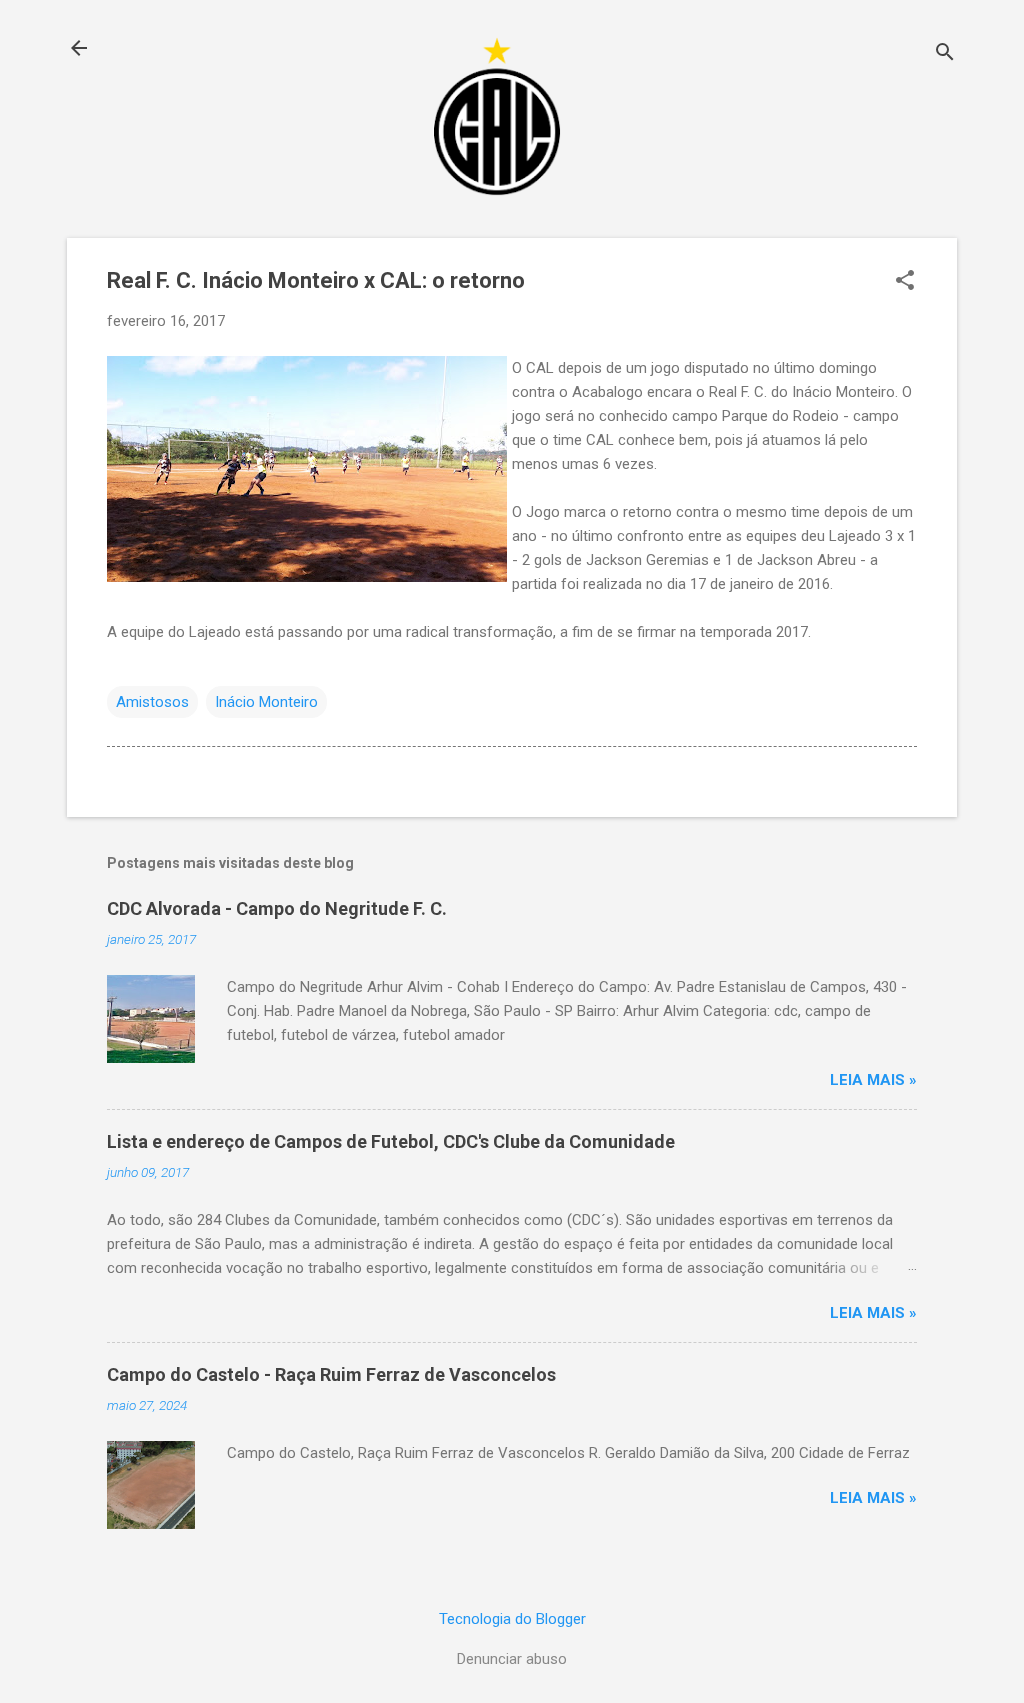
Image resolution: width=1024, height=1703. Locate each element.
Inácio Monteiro (266, 702)
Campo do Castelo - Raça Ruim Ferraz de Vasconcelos (331, 1374)
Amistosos (152, 702)
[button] (905, 282)
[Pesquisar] (945, 54)
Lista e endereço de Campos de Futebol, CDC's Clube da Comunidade (391, 1141)
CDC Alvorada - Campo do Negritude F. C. (277, 908)
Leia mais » (873, 1080)
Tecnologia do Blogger (512, 1619)
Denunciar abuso (512, 1659)
